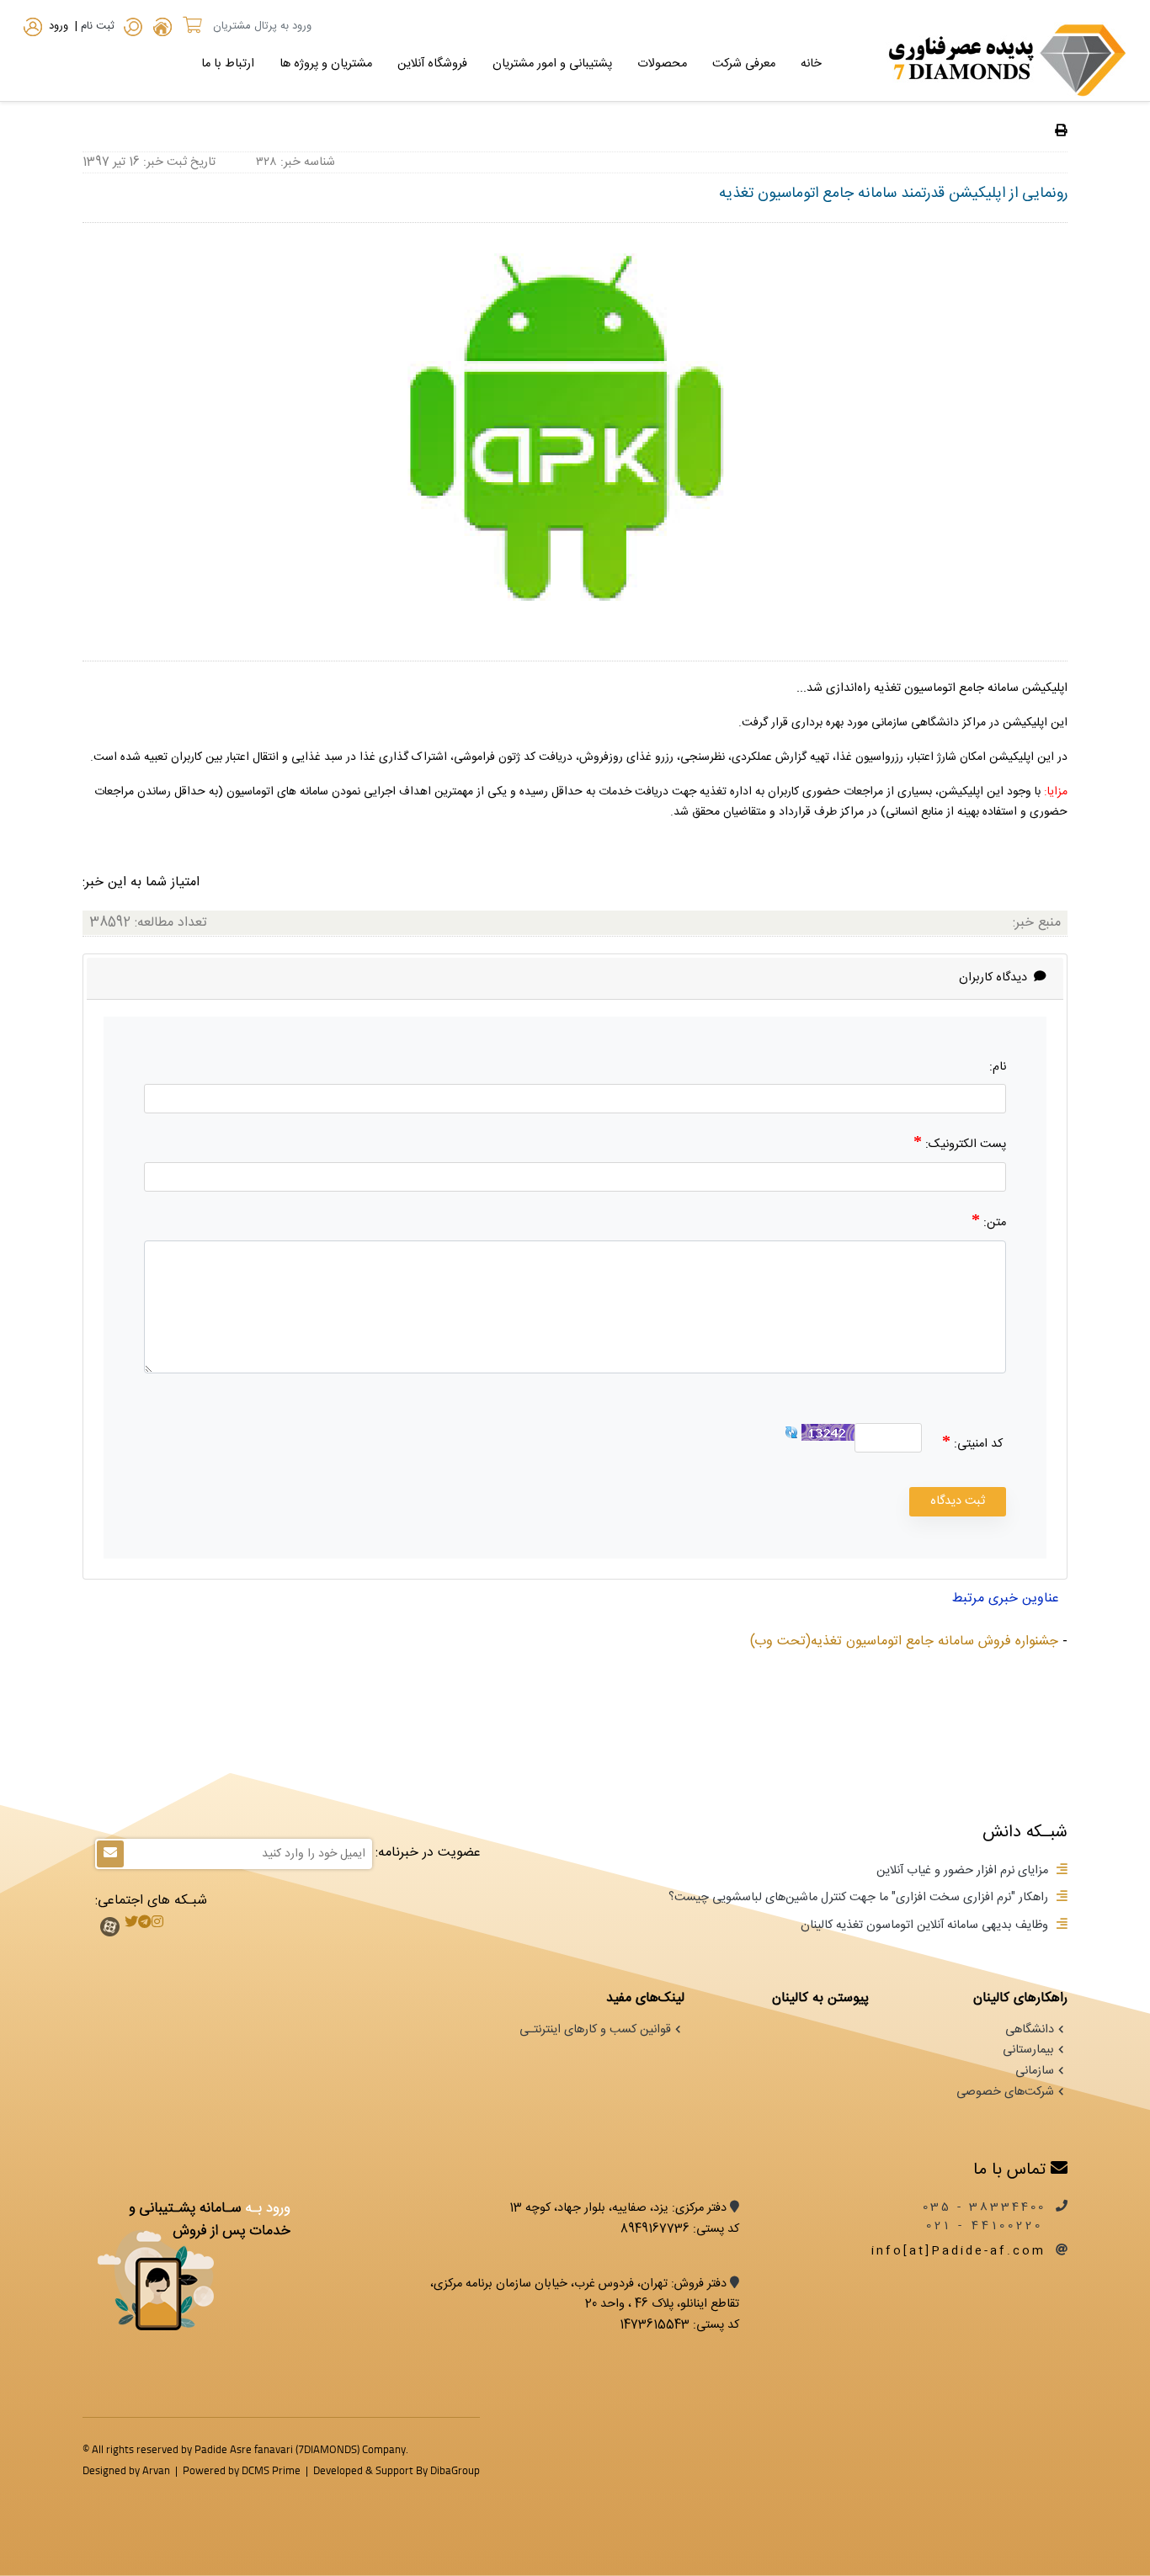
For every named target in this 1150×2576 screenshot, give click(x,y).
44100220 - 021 (988, 2226)
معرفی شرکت (744, 64)
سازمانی (1035, 2071)
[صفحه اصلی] (162, 29)
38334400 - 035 (984, 2207)
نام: (998, 1067)
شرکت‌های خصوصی (1005, 2092)
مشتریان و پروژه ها (326, 64)
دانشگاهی (1030, 2030)
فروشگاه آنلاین (432, 64)
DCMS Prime (271, 2470)
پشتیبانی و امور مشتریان (552, 64)
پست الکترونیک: (964, 1145)
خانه (811, 64)
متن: (993, 1223)
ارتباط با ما (228, 64)
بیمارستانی (1028, 2050)
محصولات (662, 64)
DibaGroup (455, 2470)
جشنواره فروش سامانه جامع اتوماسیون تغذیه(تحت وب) (904, 1641)
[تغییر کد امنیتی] (791, 1433)
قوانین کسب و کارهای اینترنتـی (595, 2030)
